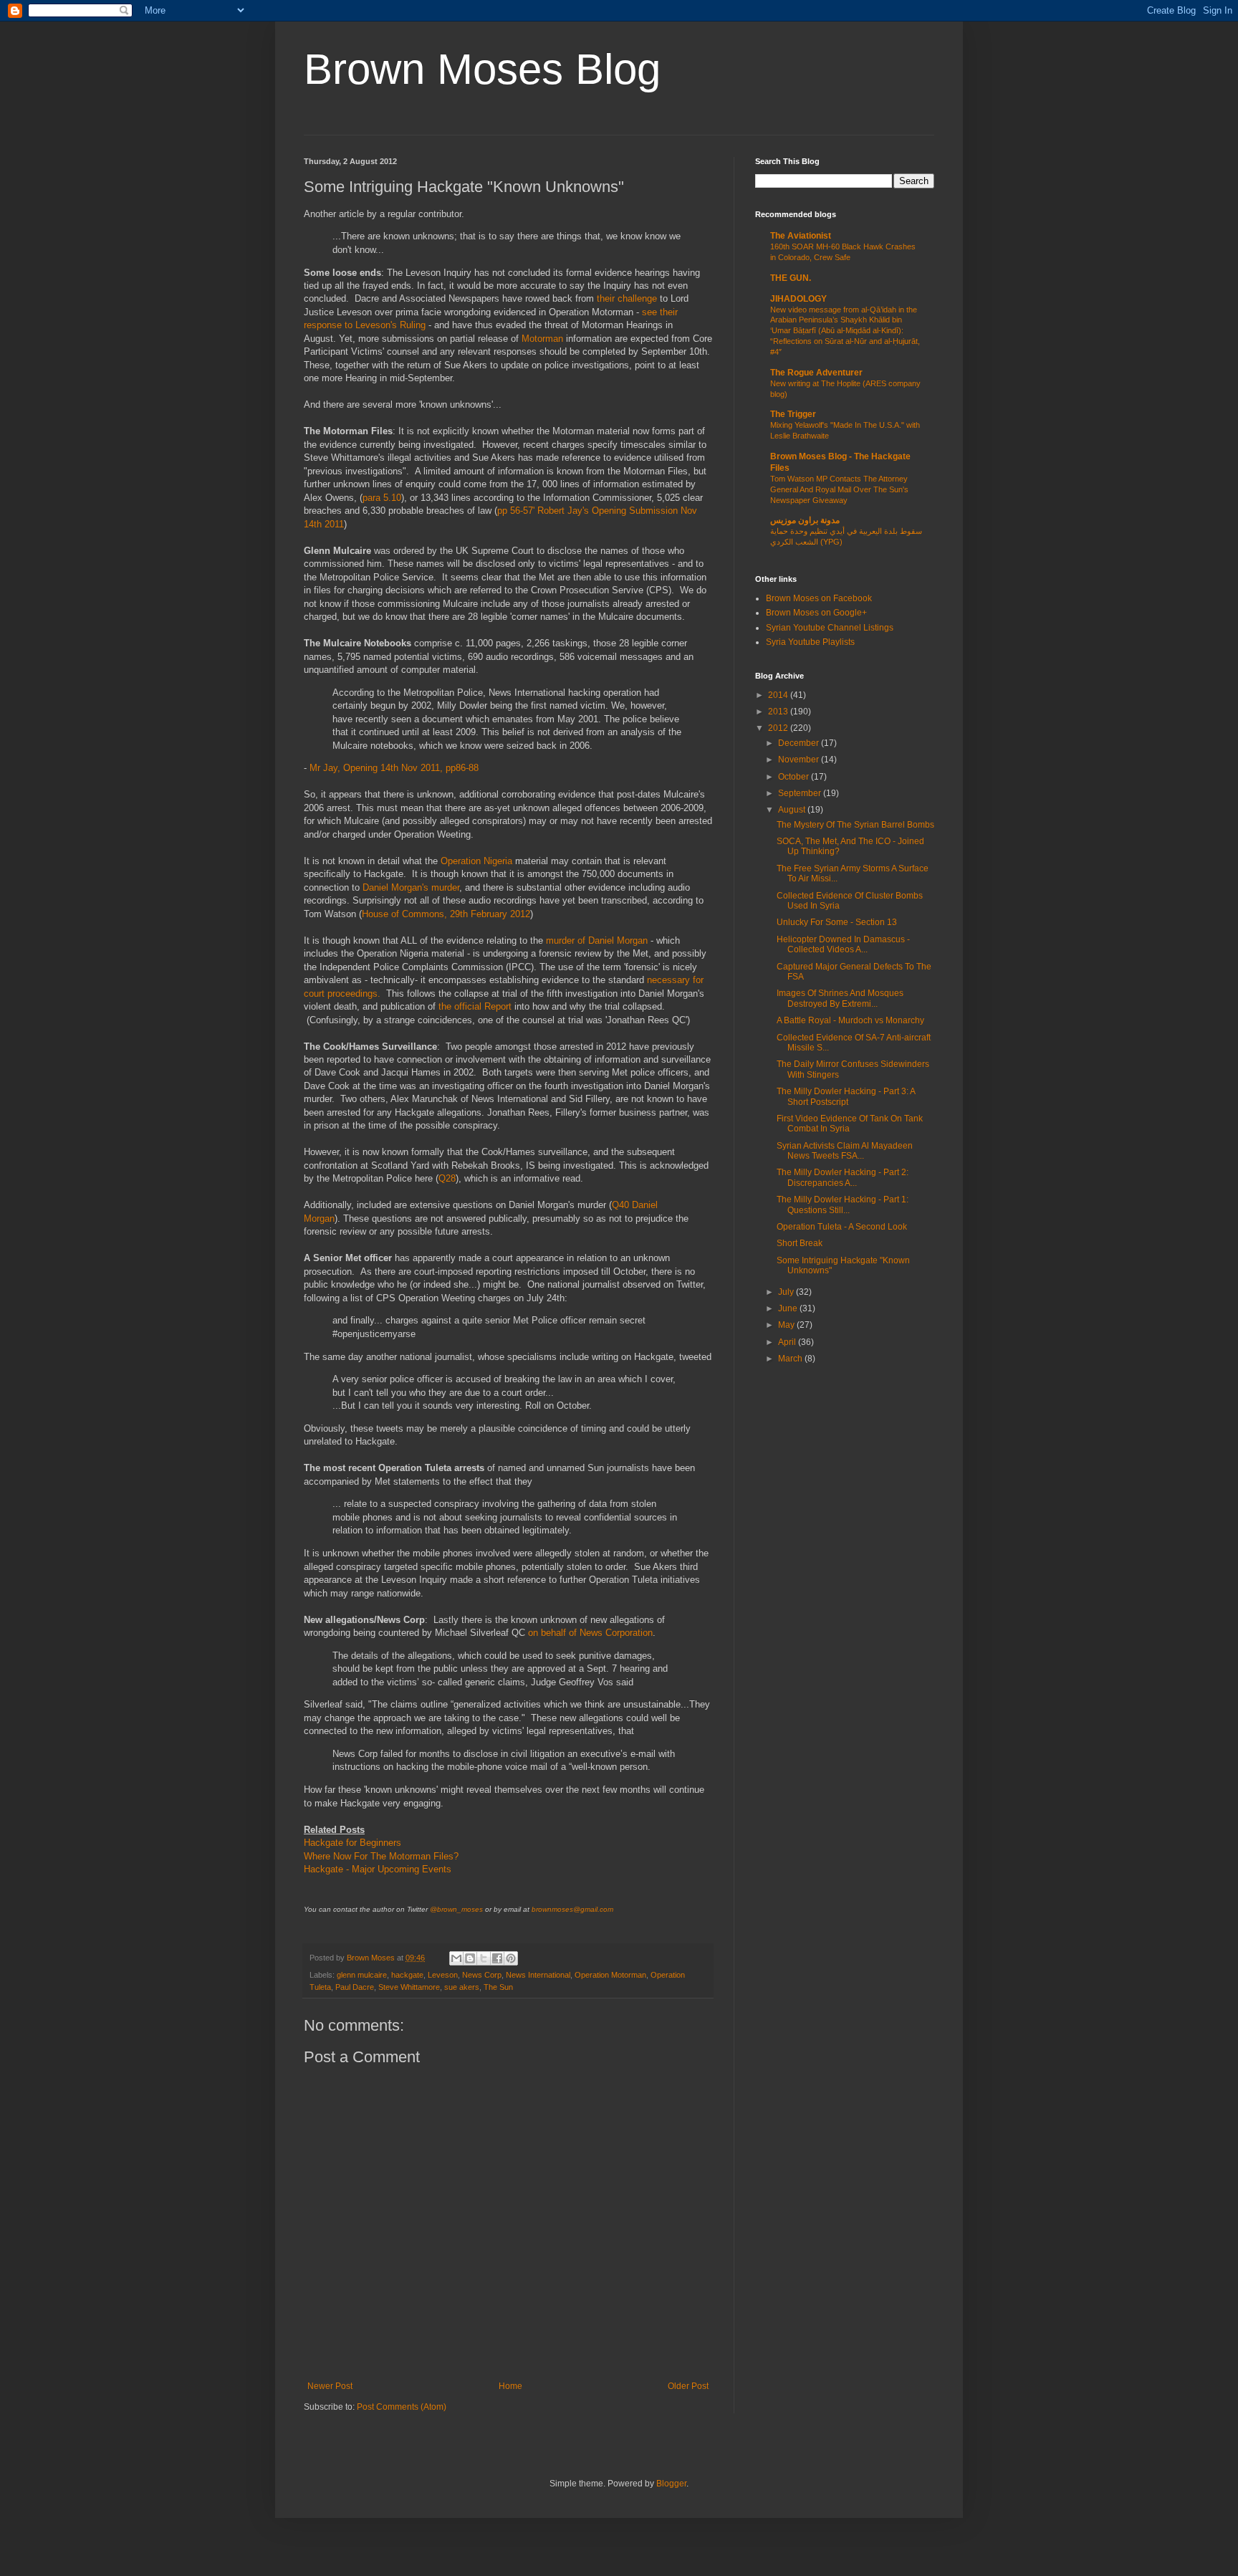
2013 (779, 712)
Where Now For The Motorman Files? (381, 1856)
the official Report (475, 1006)
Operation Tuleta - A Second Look (842, 1227)
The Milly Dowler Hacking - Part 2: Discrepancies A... (843, 1177)
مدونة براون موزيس (805, 520)
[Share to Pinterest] (511, 1958)
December (800, 743)
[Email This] (456, 1958)
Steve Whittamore (409, 1987)
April (788, 1342)
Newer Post (330, 2386)
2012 (779, 728)
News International (538, 1975)
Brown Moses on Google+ (816, 613)
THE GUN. (791, 278)
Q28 (447, 1178)
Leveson (443, 1975)
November (800, 760)
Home (510, 2386)
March (791, 1359)
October (795, 777)
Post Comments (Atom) (402, 2407)
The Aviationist (801, 236)
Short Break (800, 1243)
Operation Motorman (610, 1975)
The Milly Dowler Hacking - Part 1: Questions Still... (843, 1205)
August (793, 810)
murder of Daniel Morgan (597, 940)
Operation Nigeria (476, 861)
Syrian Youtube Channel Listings (830, 628)
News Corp (482, 1975)
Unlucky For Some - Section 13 (837, 922)
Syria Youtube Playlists (810, 642)
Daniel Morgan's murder (411, 887)
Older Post (688, 2386)
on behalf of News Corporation (590, 1633)
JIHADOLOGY (798, 299)
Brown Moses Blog (482, 69)
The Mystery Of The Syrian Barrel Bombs (855, 825)
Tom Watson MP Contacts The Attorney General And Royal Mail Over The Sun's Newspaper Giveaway (839, 489)
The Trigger (793, 414)
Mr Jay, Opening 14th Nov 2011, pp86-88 (394, 768)
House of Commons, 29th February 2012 (446, 914)
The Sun (498, 1987)
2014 (779, 695)
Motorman (544, 339)
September (801, 793)
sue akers (462, 1987)
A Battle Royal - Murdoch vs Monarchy (850, 1020)
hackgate (407, 1975)
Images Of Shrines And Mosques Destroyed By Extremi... (840, 998)
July (787, 1292)
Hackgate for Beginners (352, 1843)
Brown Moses (372, 1958)
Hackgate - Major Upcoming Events (378, 1869)
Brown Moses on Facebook (819, 598)
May (787, 1325)
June (789, 1308)
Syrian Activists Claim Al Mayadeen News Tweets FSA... (845, 1151)
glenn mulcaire (362, 1975)
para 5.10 (382, 498)
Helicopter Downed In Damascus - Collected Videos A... (843, 944)
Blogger (671, 2484)
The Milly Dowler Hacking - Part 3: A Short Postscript (846, 1096)
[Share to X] (484, 1958)
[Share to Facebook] (497, 1958)
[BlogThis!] (470, 1958)
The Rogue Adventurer (816, 373)
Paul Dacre (355, 1987)
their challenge (627, 298)
